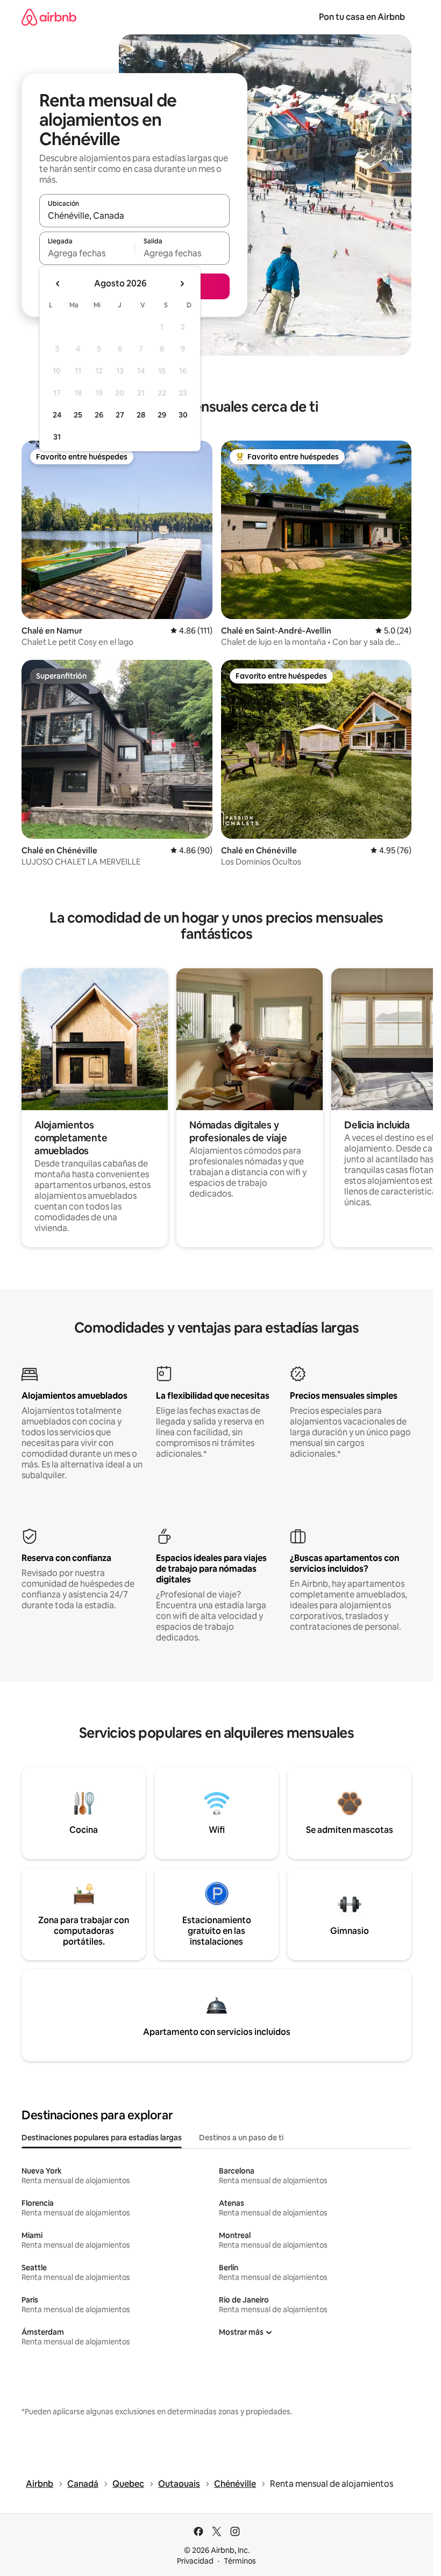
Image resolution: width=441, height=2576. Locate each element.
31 (57, 437)
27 (120, 415)
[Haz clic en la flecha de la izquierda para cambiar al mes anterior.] (58, 284)
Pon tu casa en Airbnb (362, 17)
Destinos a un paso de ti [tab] (241, 2138)
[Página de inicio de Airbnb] (49, 17)
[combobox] (134, 215)
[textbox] (87, 253)
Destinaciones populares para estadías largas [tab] (102, 2138)
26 (99, 415)
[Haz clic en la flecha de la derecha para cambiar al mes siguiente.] (182, 284)
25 (78, 415)
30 (183, 415)
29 (162, 415)
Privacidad (195, 2561)
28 (141, 415)
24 (57, 415)
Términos (240, 2561)
